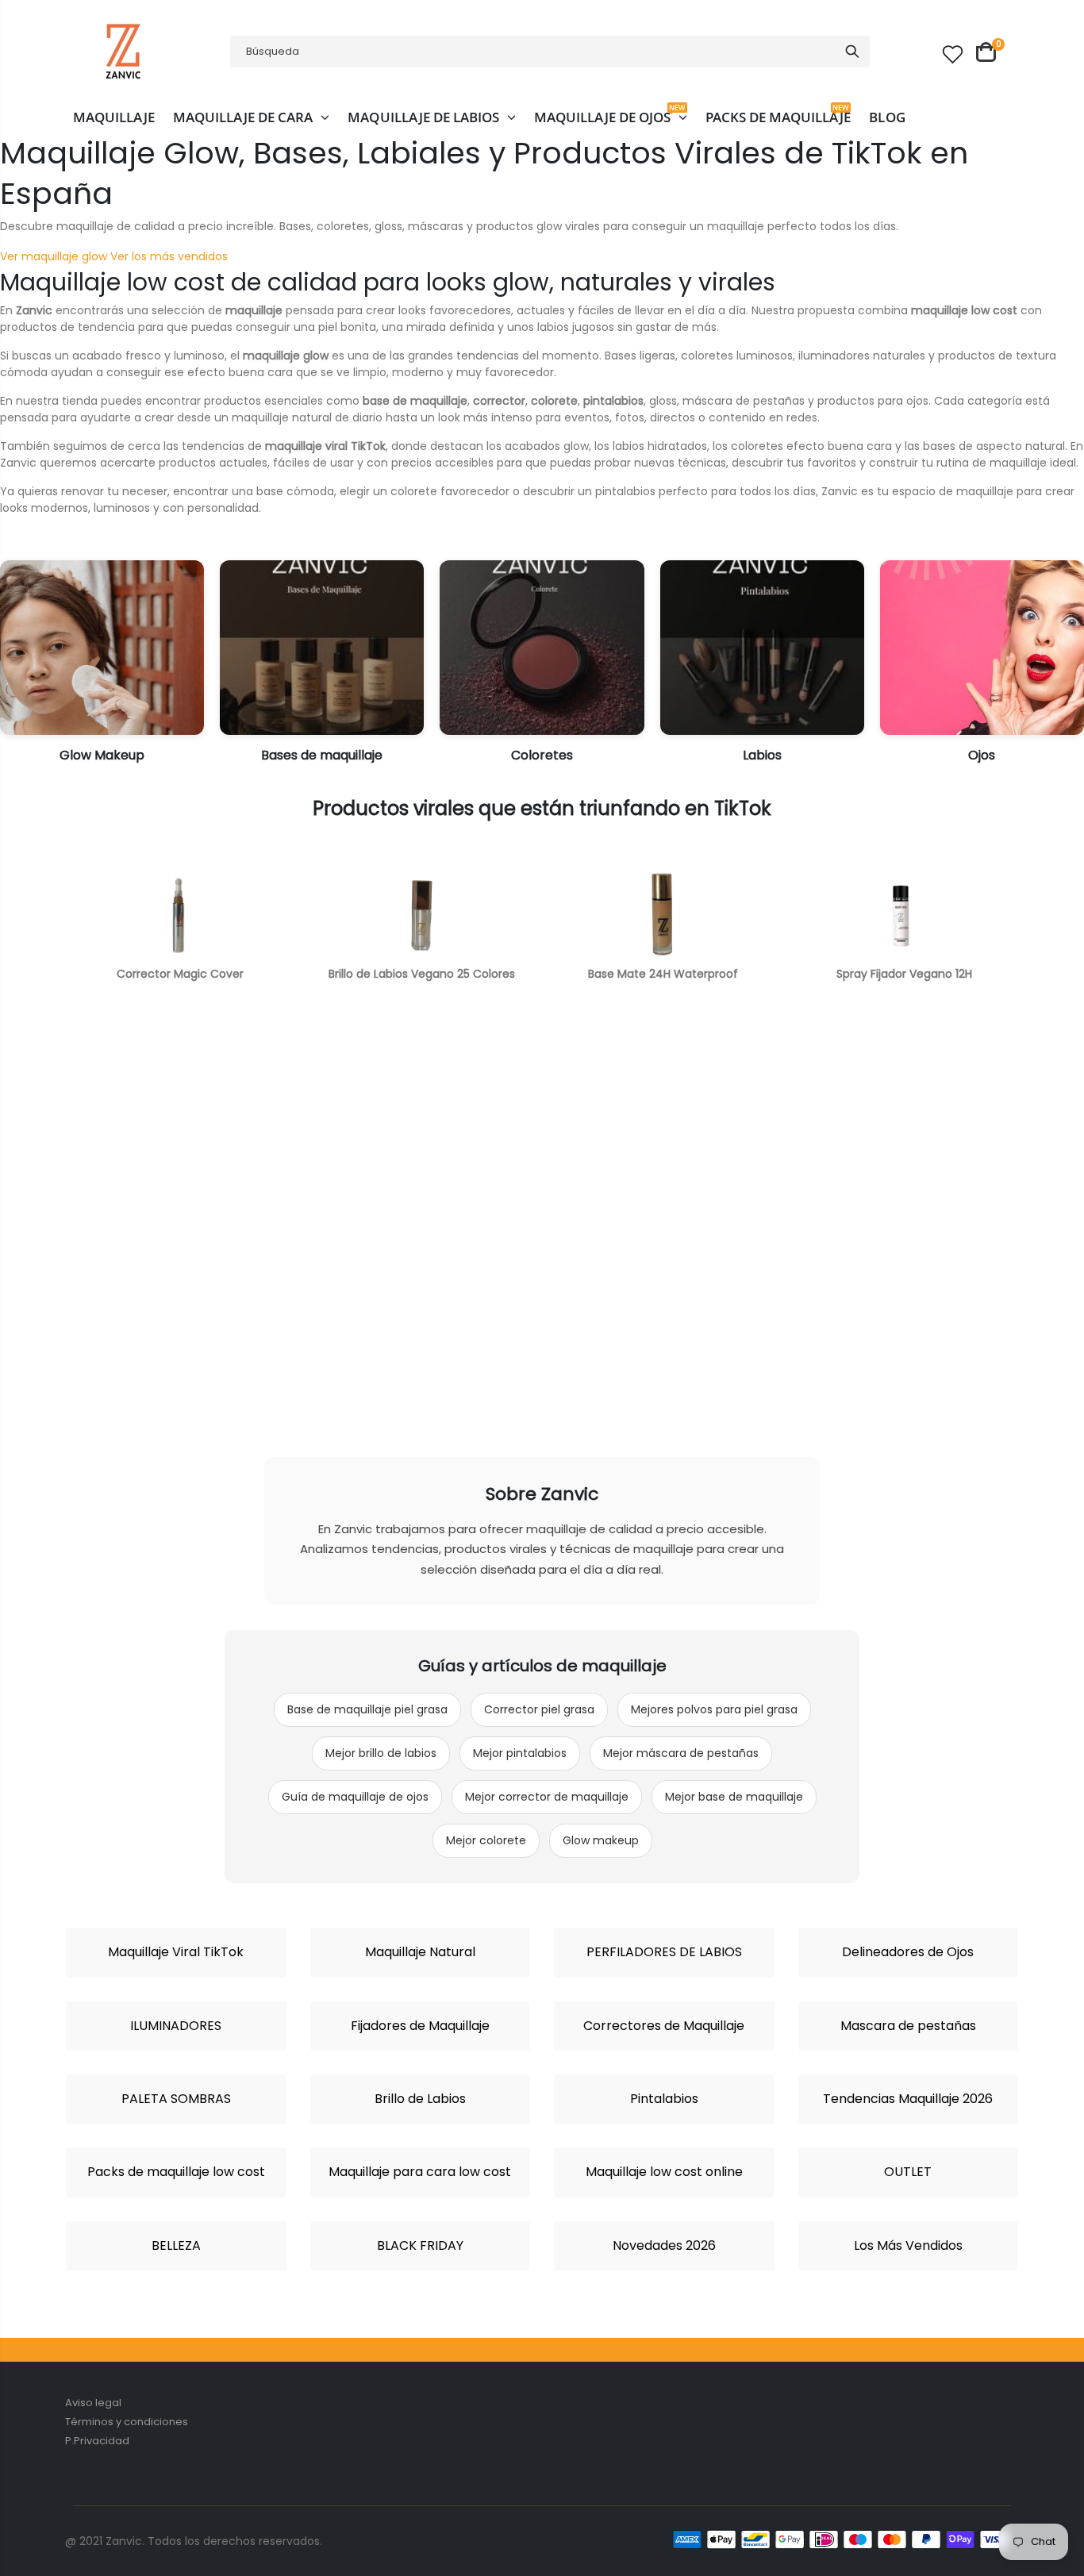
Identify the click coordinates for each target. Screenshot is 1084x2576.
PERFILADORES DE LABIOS (664, 1952)
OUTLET (908, 2172)
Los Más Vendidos (908, 2246)
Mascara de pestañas (908, 2026)
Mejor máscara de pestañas (681, 1753)
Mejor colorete (486, 1840)
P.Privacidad (97, 2441)
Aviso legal (93, 2403)
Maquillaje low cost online (664, 2172)
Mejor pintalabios (520, 1753)
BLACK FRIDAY (420, 2246)
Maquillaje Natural (420, 1952)
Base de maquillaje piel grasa (367, 1709)
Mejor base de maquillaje (734, 1797)
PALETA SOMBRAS (176, 2099)
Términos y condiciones (127, 2422)
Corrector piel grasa (539, 1709)
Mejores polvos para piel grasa (714, 1709)
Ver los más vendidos (169, 256)
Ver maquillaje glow (54, 256)
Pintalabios (664, 2099)
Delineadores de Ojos (908, 1952)
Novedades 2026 (664, 2246)
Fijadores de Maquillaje (420, 2026)
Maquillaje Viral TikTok (176, 1952)
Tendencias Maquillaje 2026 (908, 2099)
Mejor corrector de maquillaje (547, 1797)
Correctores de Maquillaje (664, 2026)
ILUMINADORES (176, 2026)
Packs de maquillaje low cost (176, 2172)
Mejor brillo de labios (381, 1753)
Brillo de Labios (420, 2099)
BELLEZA (176, 2246)
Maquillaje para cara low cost (420, 2172)
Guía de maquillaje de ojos (355, 1797)
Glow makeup (601, 1840)
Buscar (852, 52)
